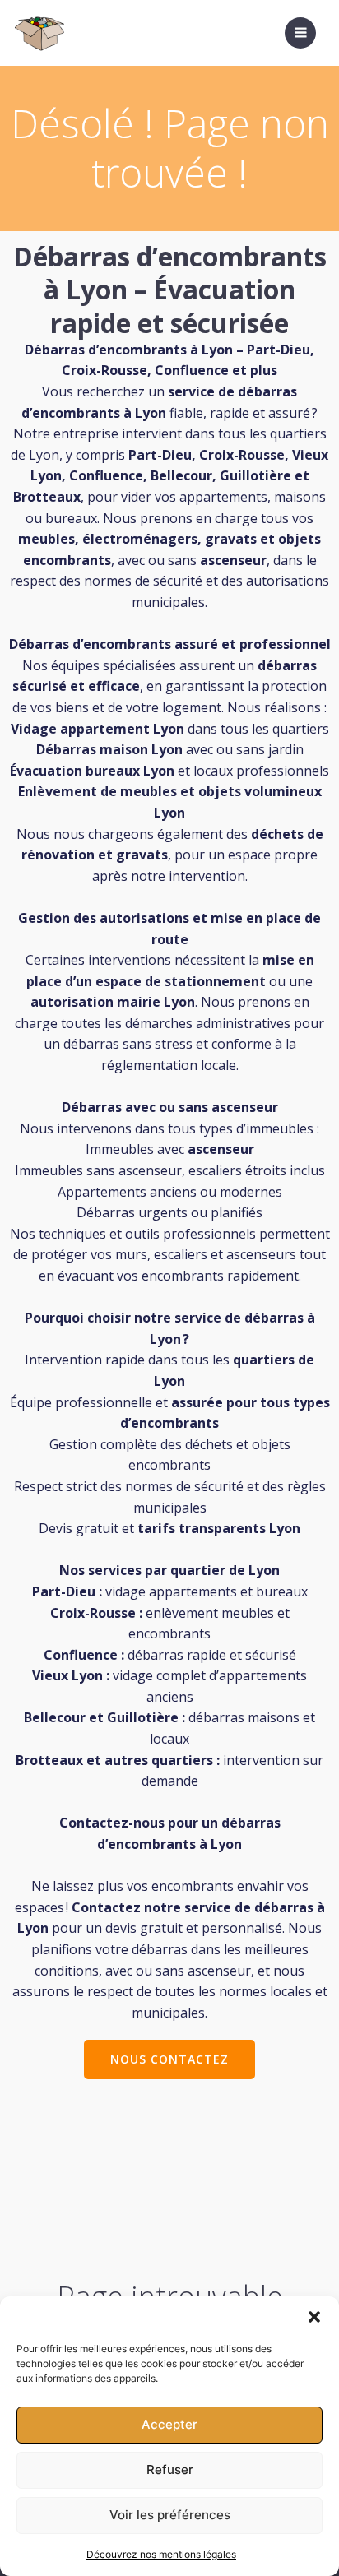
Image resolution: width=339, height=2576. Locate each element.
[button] (314, 2317)
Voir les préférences (170, 2515)
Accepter (169, 2424)
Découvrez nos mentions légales (161, 2554)
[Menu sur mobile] (300, 33)
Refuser (170, 2469)
